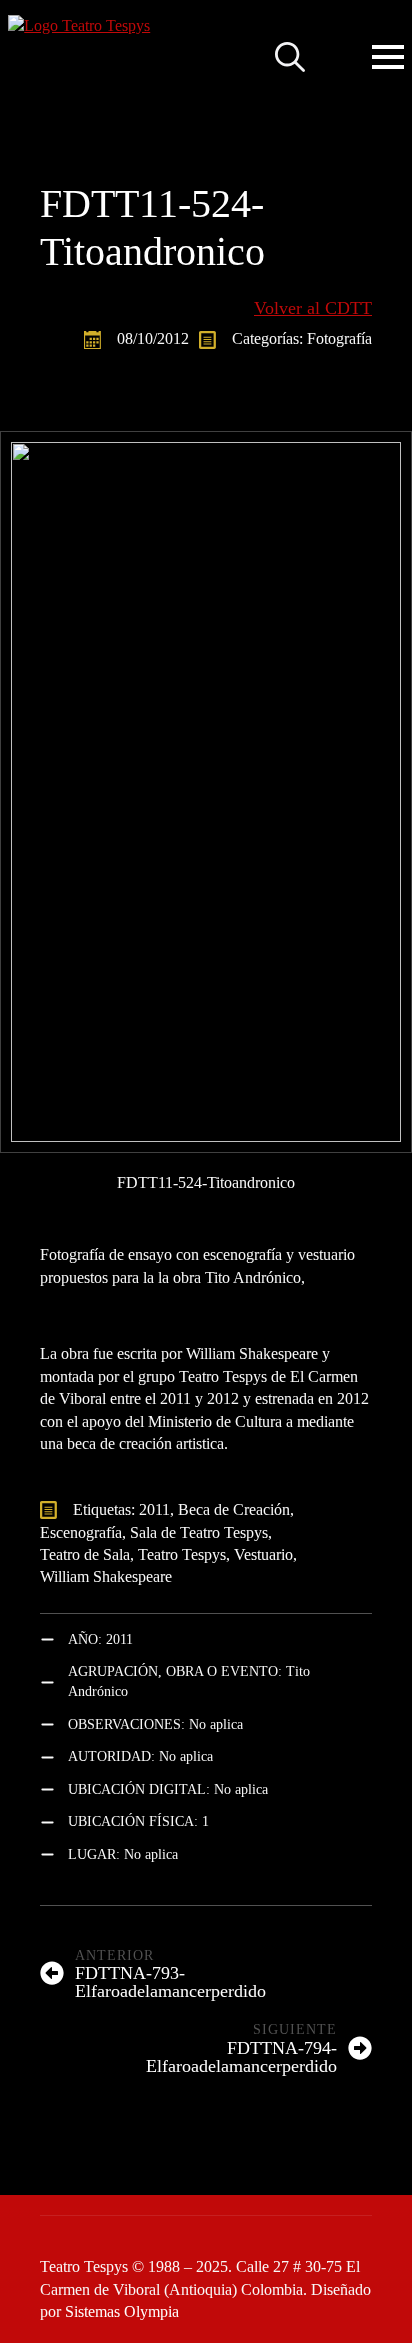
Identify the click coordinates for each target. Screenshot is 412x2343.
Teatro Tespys (182, 1554)
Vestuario (263, 1554)
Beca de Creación (234, 1509)
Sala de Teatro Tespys (199, 1532)
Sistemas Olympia (122, 2311)
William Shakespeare (106, 1576)
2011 (154, 1509)
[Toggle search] (290, 57)
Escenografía (81, 1532)
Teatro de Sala (85, 1554)
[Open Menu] (388, 57)
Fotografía (339, 338)
